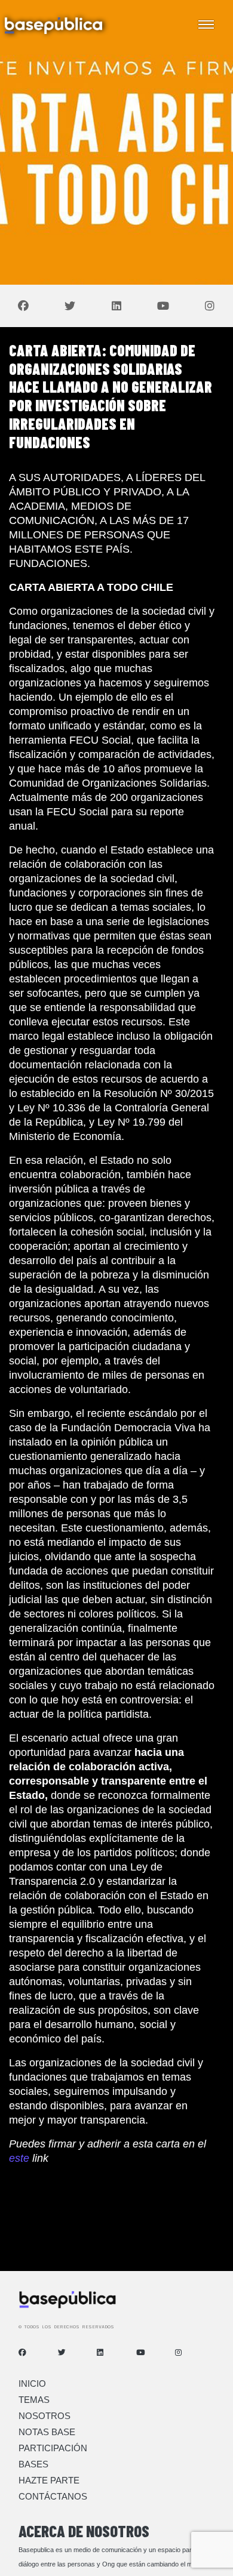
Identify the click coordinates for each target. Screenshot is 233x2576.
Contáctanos (53, 2496)
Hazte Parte (49, 2480)
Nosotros (45, 2416)
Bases (33, 2464)
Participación (53, 2448)
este (19, 2158)
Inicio (32, 2384)
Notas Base (47, 2432)
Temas (34, 2400)
